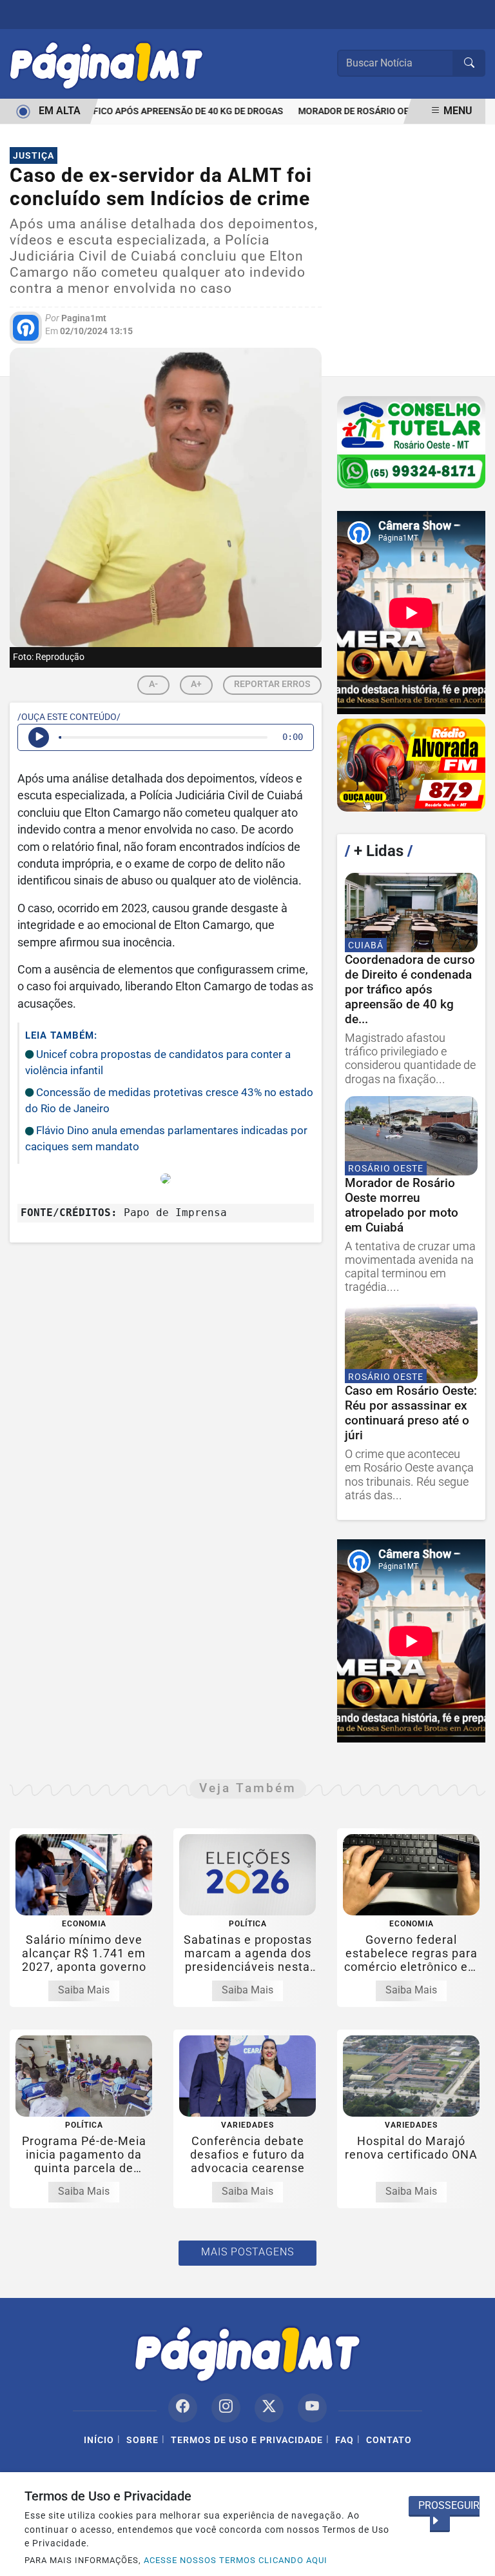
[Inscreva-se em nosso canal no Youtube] (312, 2408)
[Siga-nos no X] (269, 2408)
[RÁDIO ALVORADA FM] (411, 765)
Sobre (142, 2440)
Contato (389, 2440)
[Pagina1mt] (106, 63)
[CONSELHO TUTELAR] (411, 443)
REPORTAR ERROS (272, 684)
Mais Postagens (247, 2252)
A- (153, 684)
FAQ (345, 2440)
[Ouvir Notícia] (39, 737)
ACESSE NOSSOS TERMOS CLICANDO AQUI (236, 2560)
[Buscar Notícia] (469, 63)
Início (99, 2440)
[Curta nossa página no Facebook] (183, 2408)
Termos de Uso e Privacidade (247, 2440)
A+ (196, 684)
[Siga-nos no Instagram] (226, 2408)
